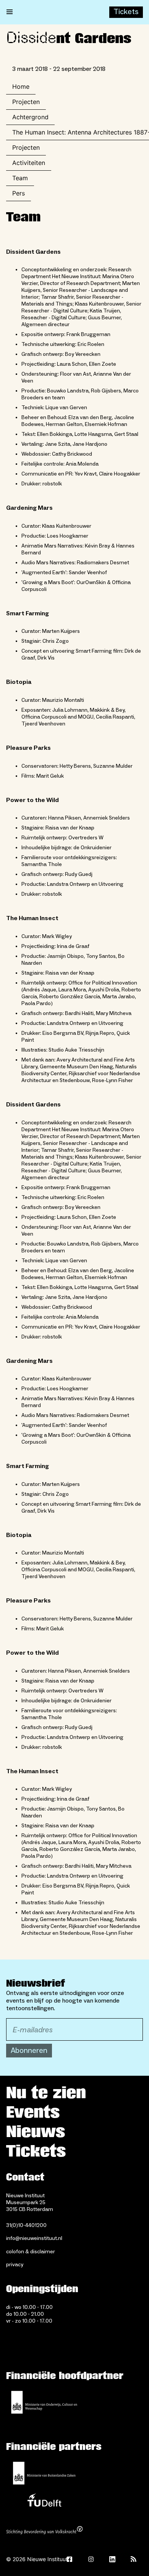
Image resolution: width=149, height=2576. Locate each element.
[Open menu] (10, 12)
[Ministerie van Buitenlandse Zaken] (44, 2473)
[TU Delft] (44, 2502)
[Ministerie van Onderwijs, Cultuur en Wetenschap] (44, 2402)
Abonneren (29, 2051)
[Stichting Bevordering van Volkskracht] (44, 2531)
